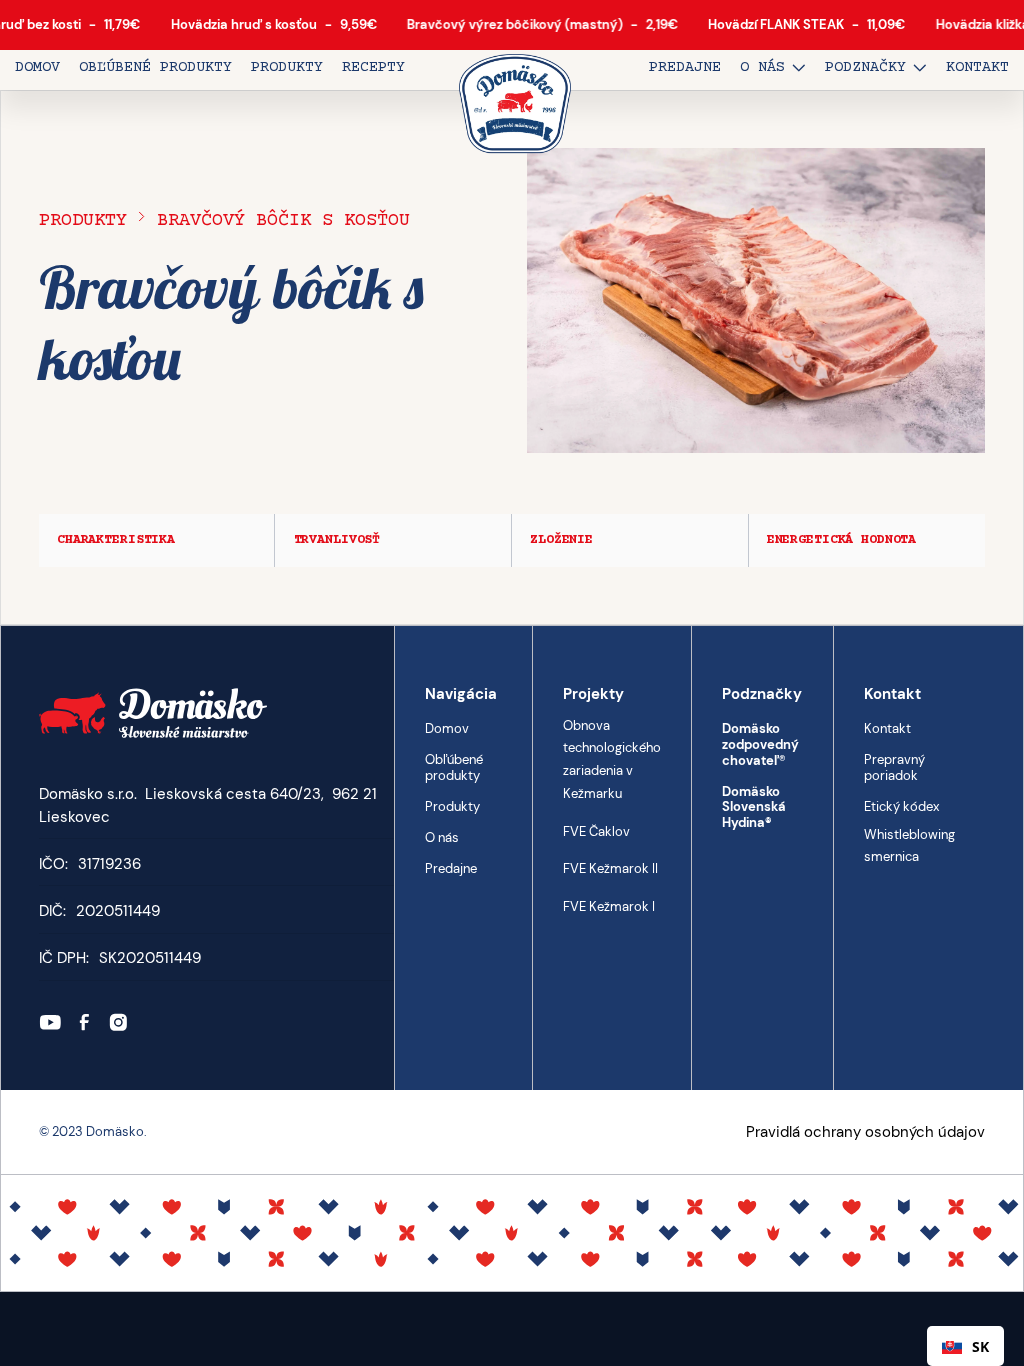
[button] (773, 70)
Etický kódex (901, 806)
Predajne (451, 868)
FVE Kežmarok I (609, 906)
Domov (447, 728)
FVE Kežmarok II (610, 868)
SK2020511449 (150, 958)
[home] (515, 105)
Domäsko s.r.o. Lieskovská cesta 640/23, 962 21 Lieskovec (208, 805)
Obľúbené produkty (454, 767)
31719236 (109, 864)
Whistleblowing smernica (909, 845)
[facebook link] (84, 1022)
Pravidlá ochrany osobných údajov (865, 1132)
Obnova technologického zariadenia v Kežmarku (612, 758)
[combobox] (965, 1346)
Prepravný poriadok (894, 767)
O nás (442, 837)
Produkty (83, 220)
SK (980, 1346)
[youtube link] (50, 1022)
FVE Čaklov (596, 830)
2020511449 (118, 911)
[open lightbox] (756, 300)
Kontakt (887, 728)
